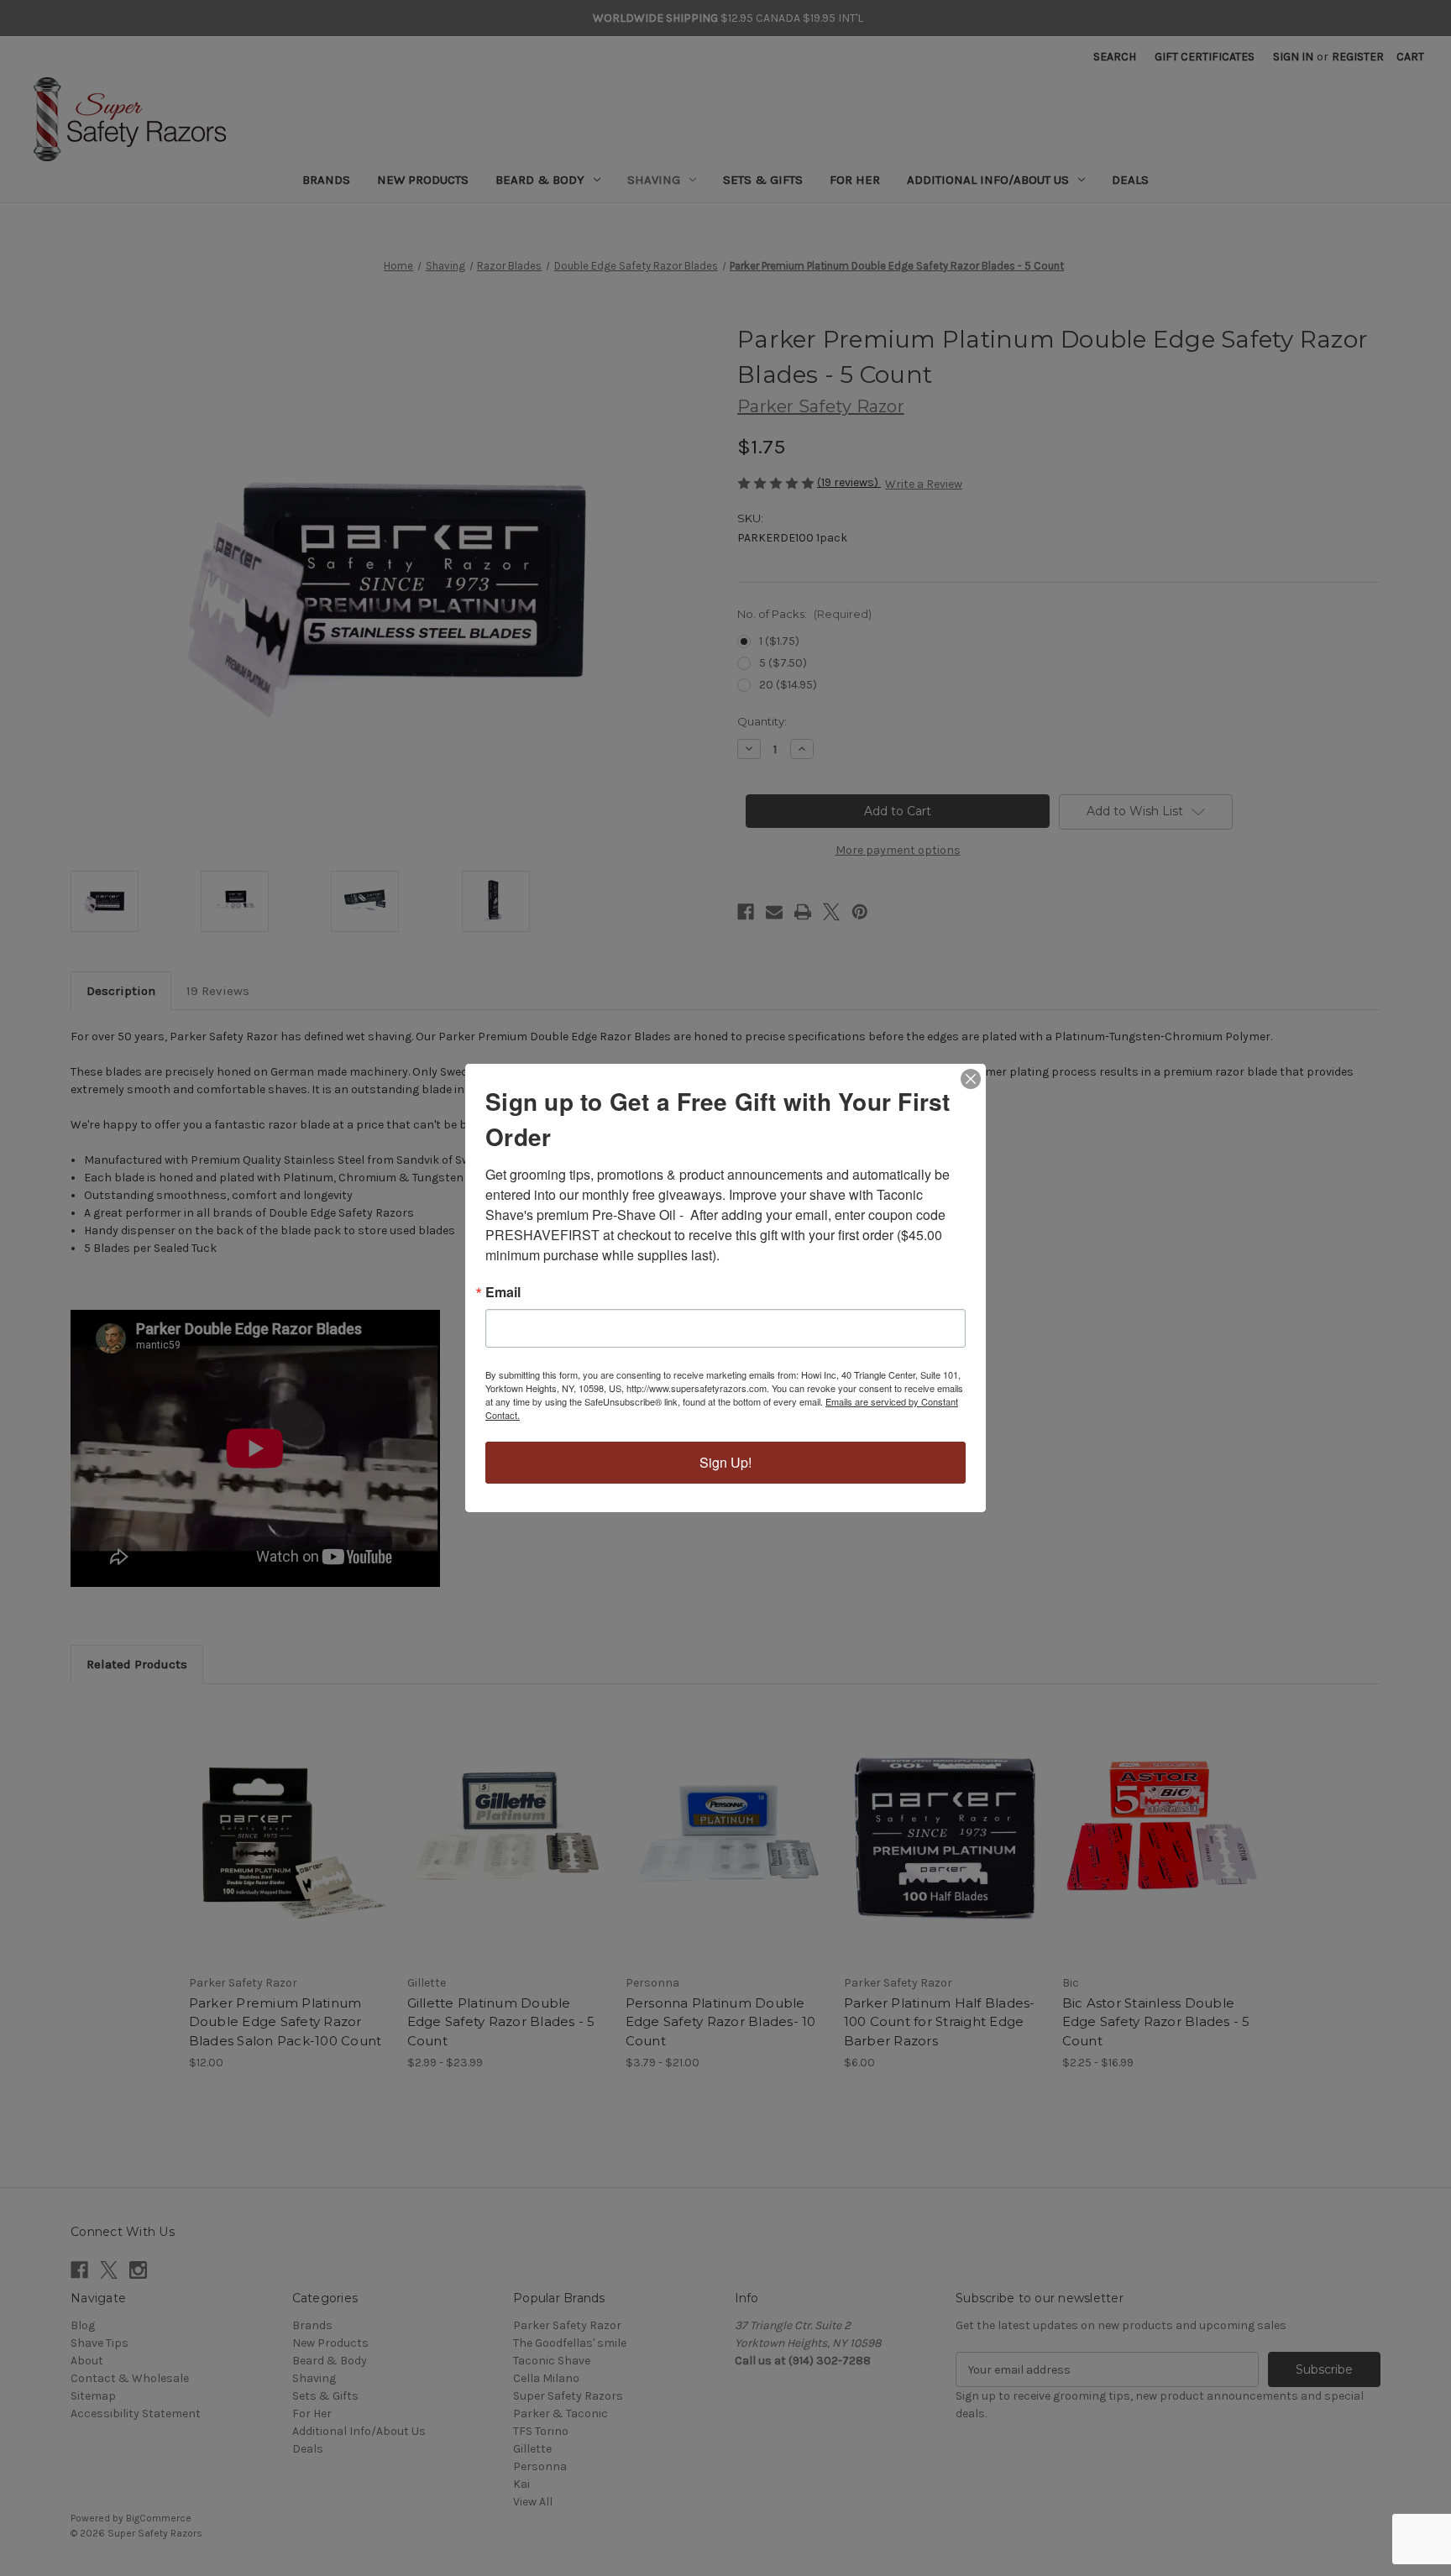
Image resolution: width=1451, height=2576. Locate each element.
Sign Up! (725, 1462)
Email (503, 1292)
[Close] (971, 1079)
